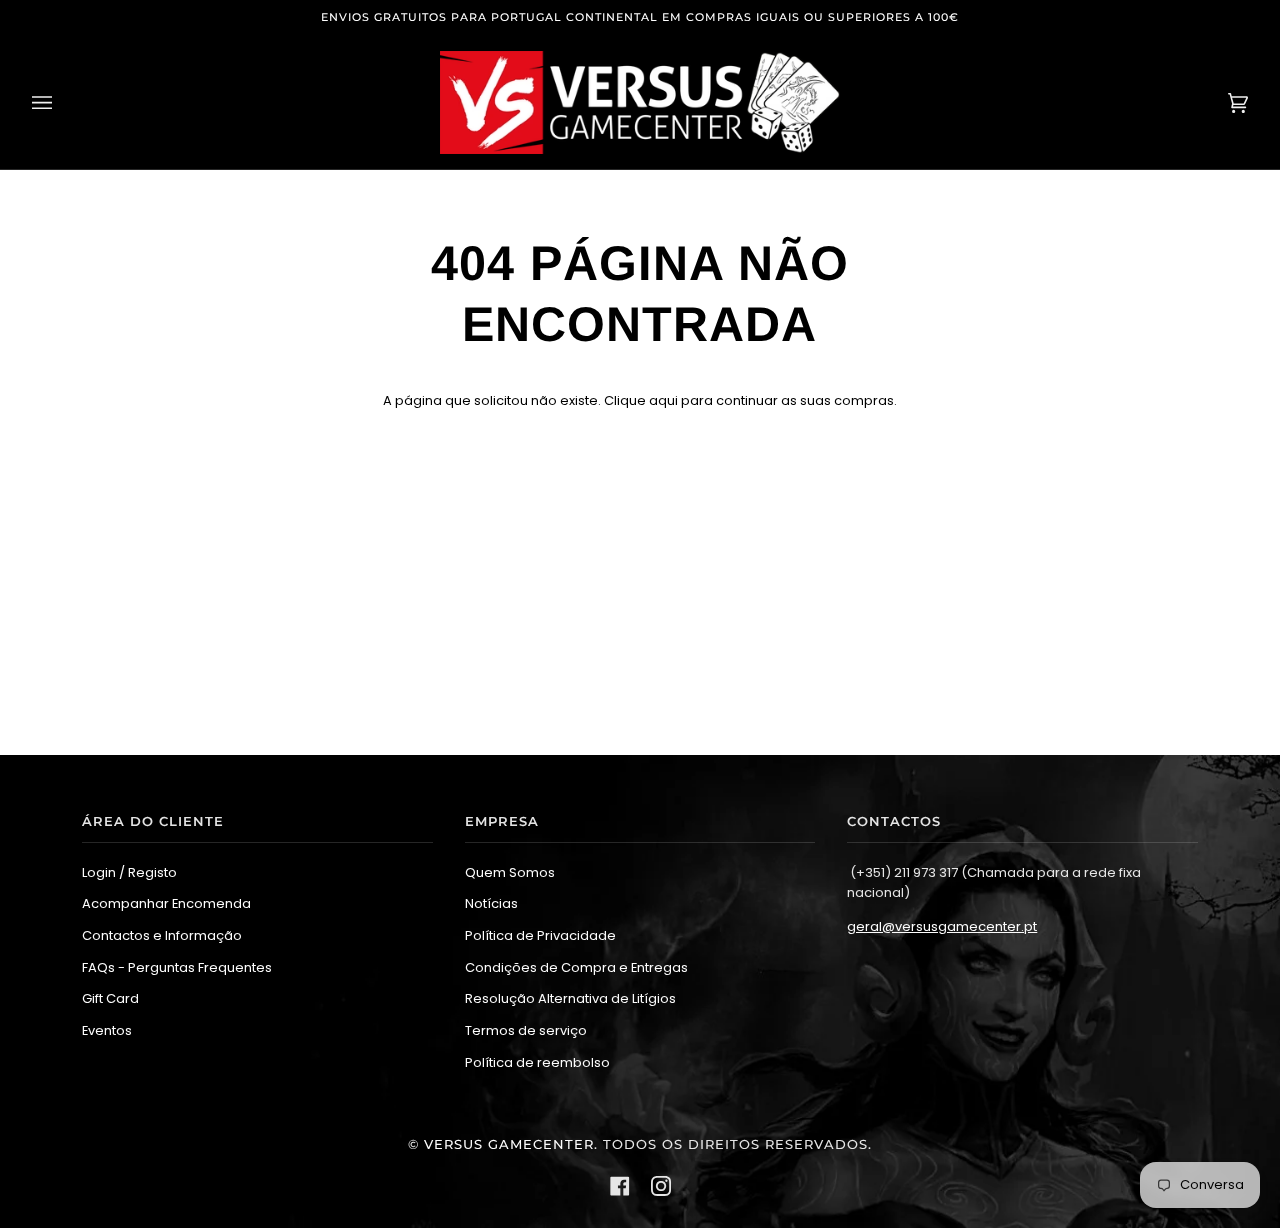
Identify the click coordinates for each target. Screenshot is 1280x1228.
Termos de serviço (526, 1030)
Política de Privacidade (540, 935)
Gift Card (110, 998)
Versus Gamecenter (509, 1144)
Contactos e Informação (162, 935)
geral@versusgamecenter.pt (942, 926)
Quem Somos (510, 872)
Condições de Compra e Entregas (576, 967)
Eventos (107, 1030)
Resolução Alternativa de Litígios (570, 998)
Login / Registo (129, 872)
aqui (663, 400)
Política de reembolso (537, 1062)
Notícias (491, 903)
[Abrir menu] (62, 102)
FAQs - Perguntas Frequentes (177, 967)
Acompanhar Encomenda (166, 903)
